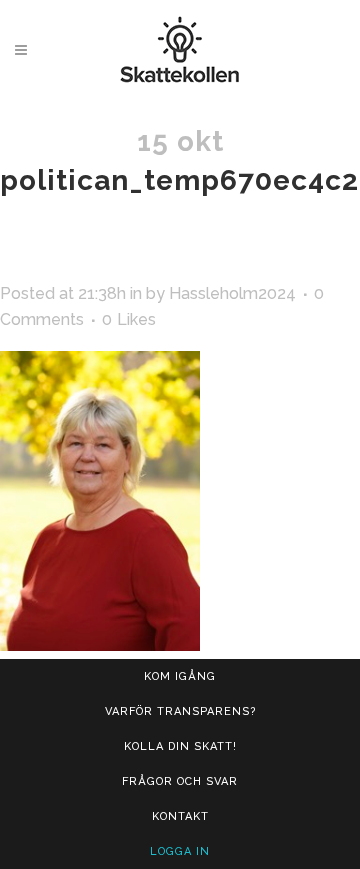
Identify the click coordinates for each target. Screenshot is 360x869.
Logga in (180, 851)
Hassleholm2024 (232, 293)
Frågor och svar (180, 781)
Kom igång (180, 676)
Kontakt (180, 816)
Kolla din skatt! (180, 746)
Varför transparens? (180, 711)
